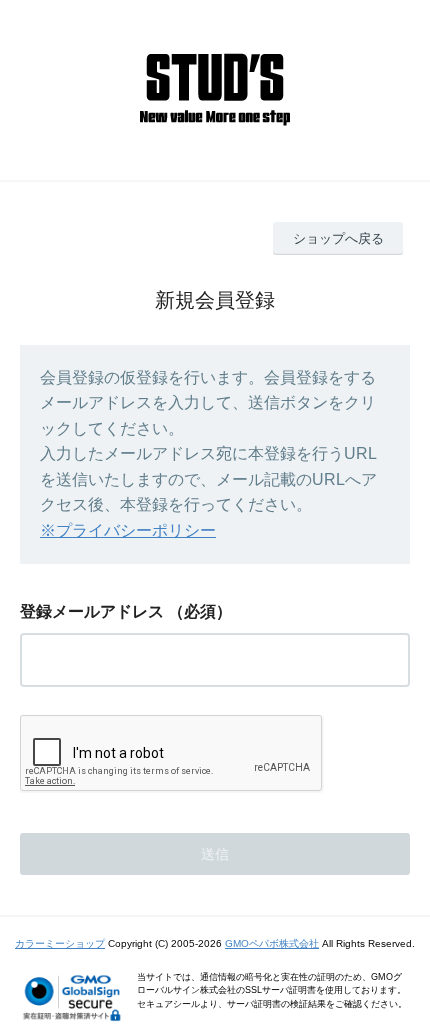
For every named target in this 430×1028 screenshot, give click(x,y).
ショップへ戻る (338, 238)
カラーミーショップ (60, 943)
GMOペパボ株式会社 (272, 943)
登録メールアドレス (92, 611)
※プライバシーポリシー (128, 530)
